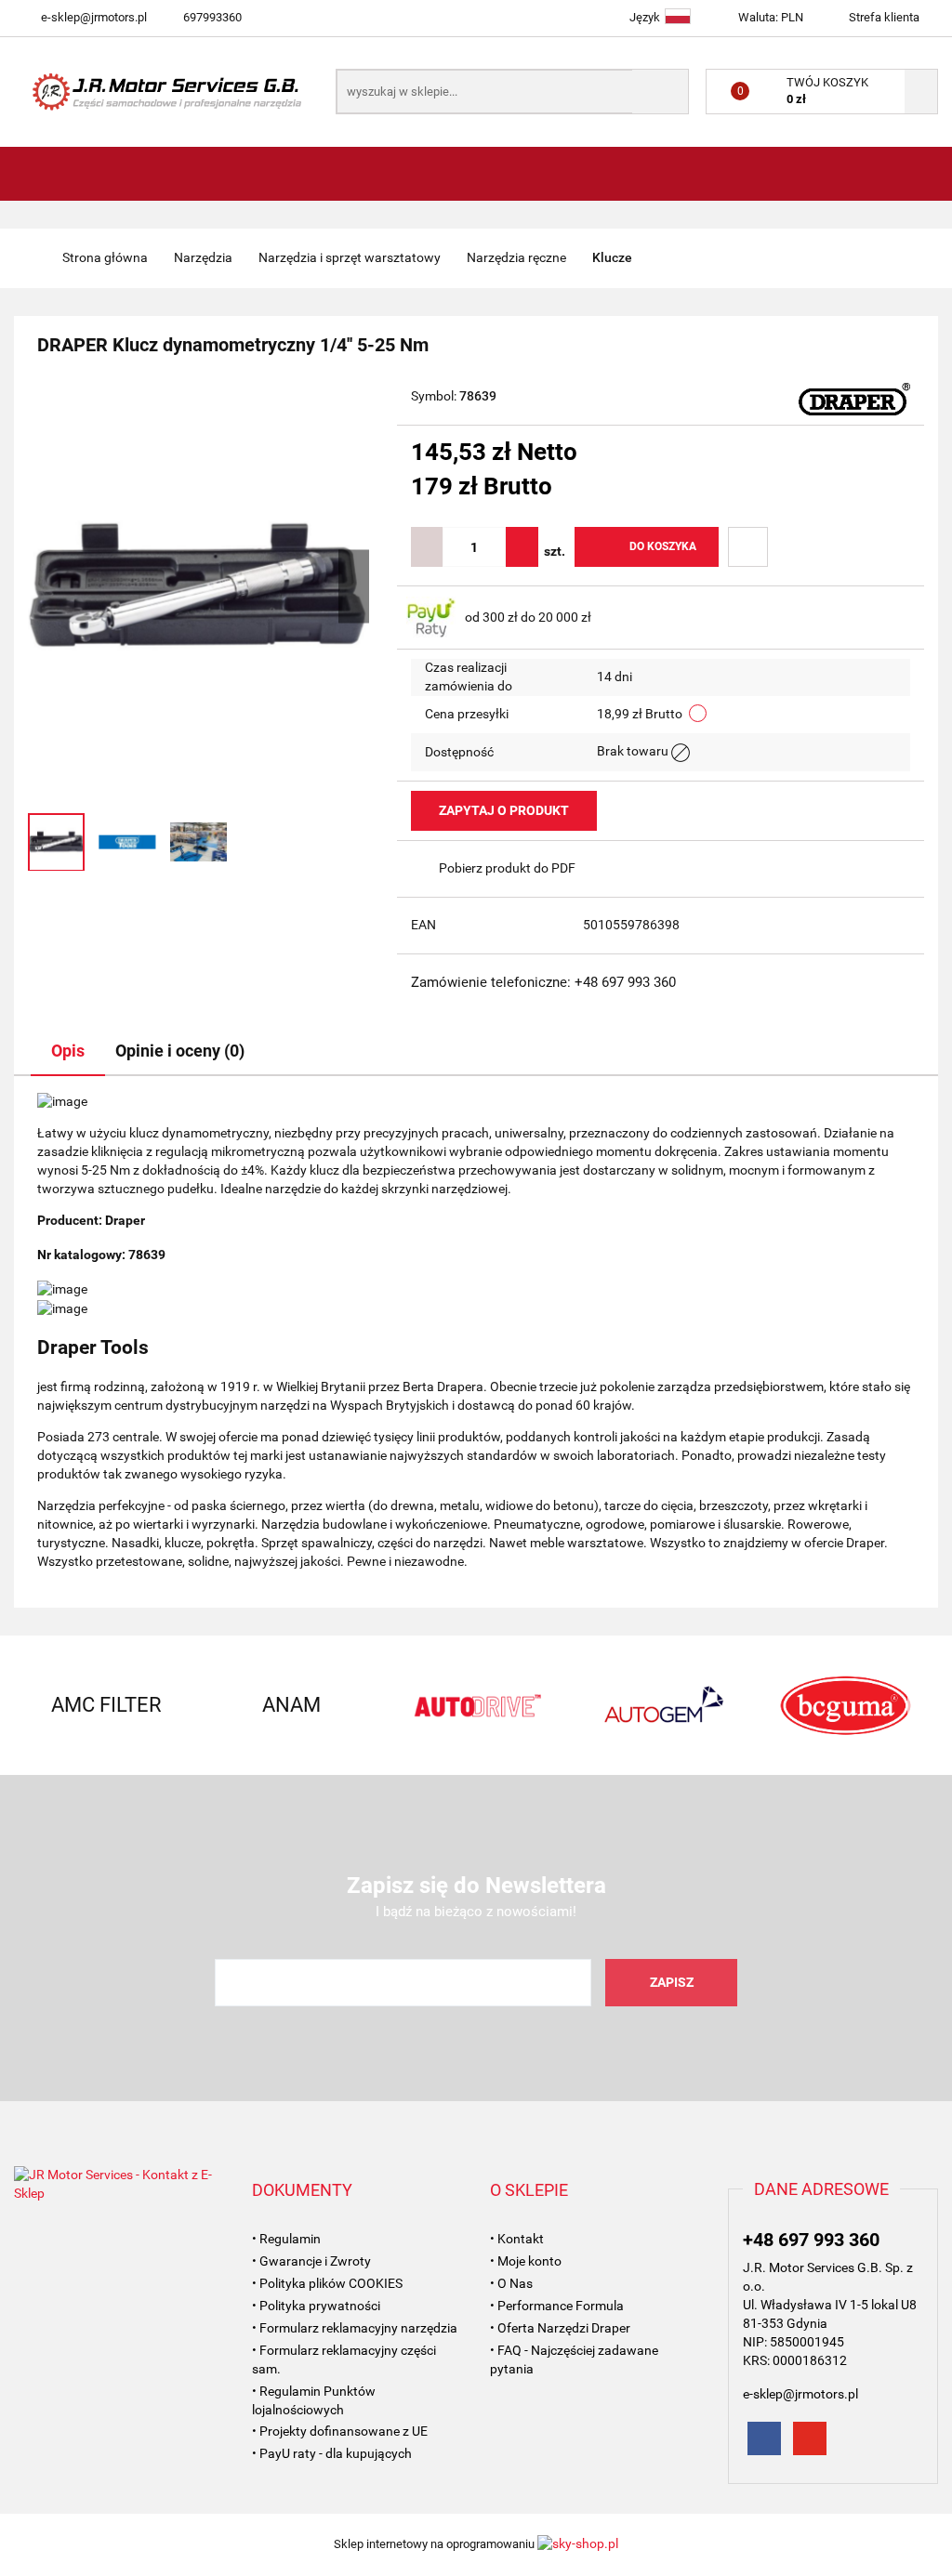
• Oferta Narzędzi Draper (560, 2328)
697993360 (212, 17)
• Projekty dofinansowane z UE (340, 2431)
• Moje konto (526, 2261)
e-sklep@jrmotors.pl (94, 17)
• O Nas (511, 2283)
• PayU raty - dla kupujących (332, 2453)
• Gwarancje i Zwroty (311, 2261)
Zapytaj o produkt (504, 810)
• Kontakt (517, 2239)
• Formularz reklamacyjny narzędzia (355, 2328)
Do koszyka (663, 546)
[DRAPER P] (854, 398)
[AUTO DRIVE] (476, 1705)
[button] (302, 2190)
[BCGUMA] (846, 1705)
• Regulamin (286, 2239)
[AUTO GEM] (661, 1705)
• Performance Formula (557, 2306)
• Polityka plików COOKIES (327, 2283)
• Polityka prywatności (316, 2306)
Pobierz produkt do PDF (507, 868)
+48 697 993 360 (811, 2240)
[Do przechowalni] (748, 547)
